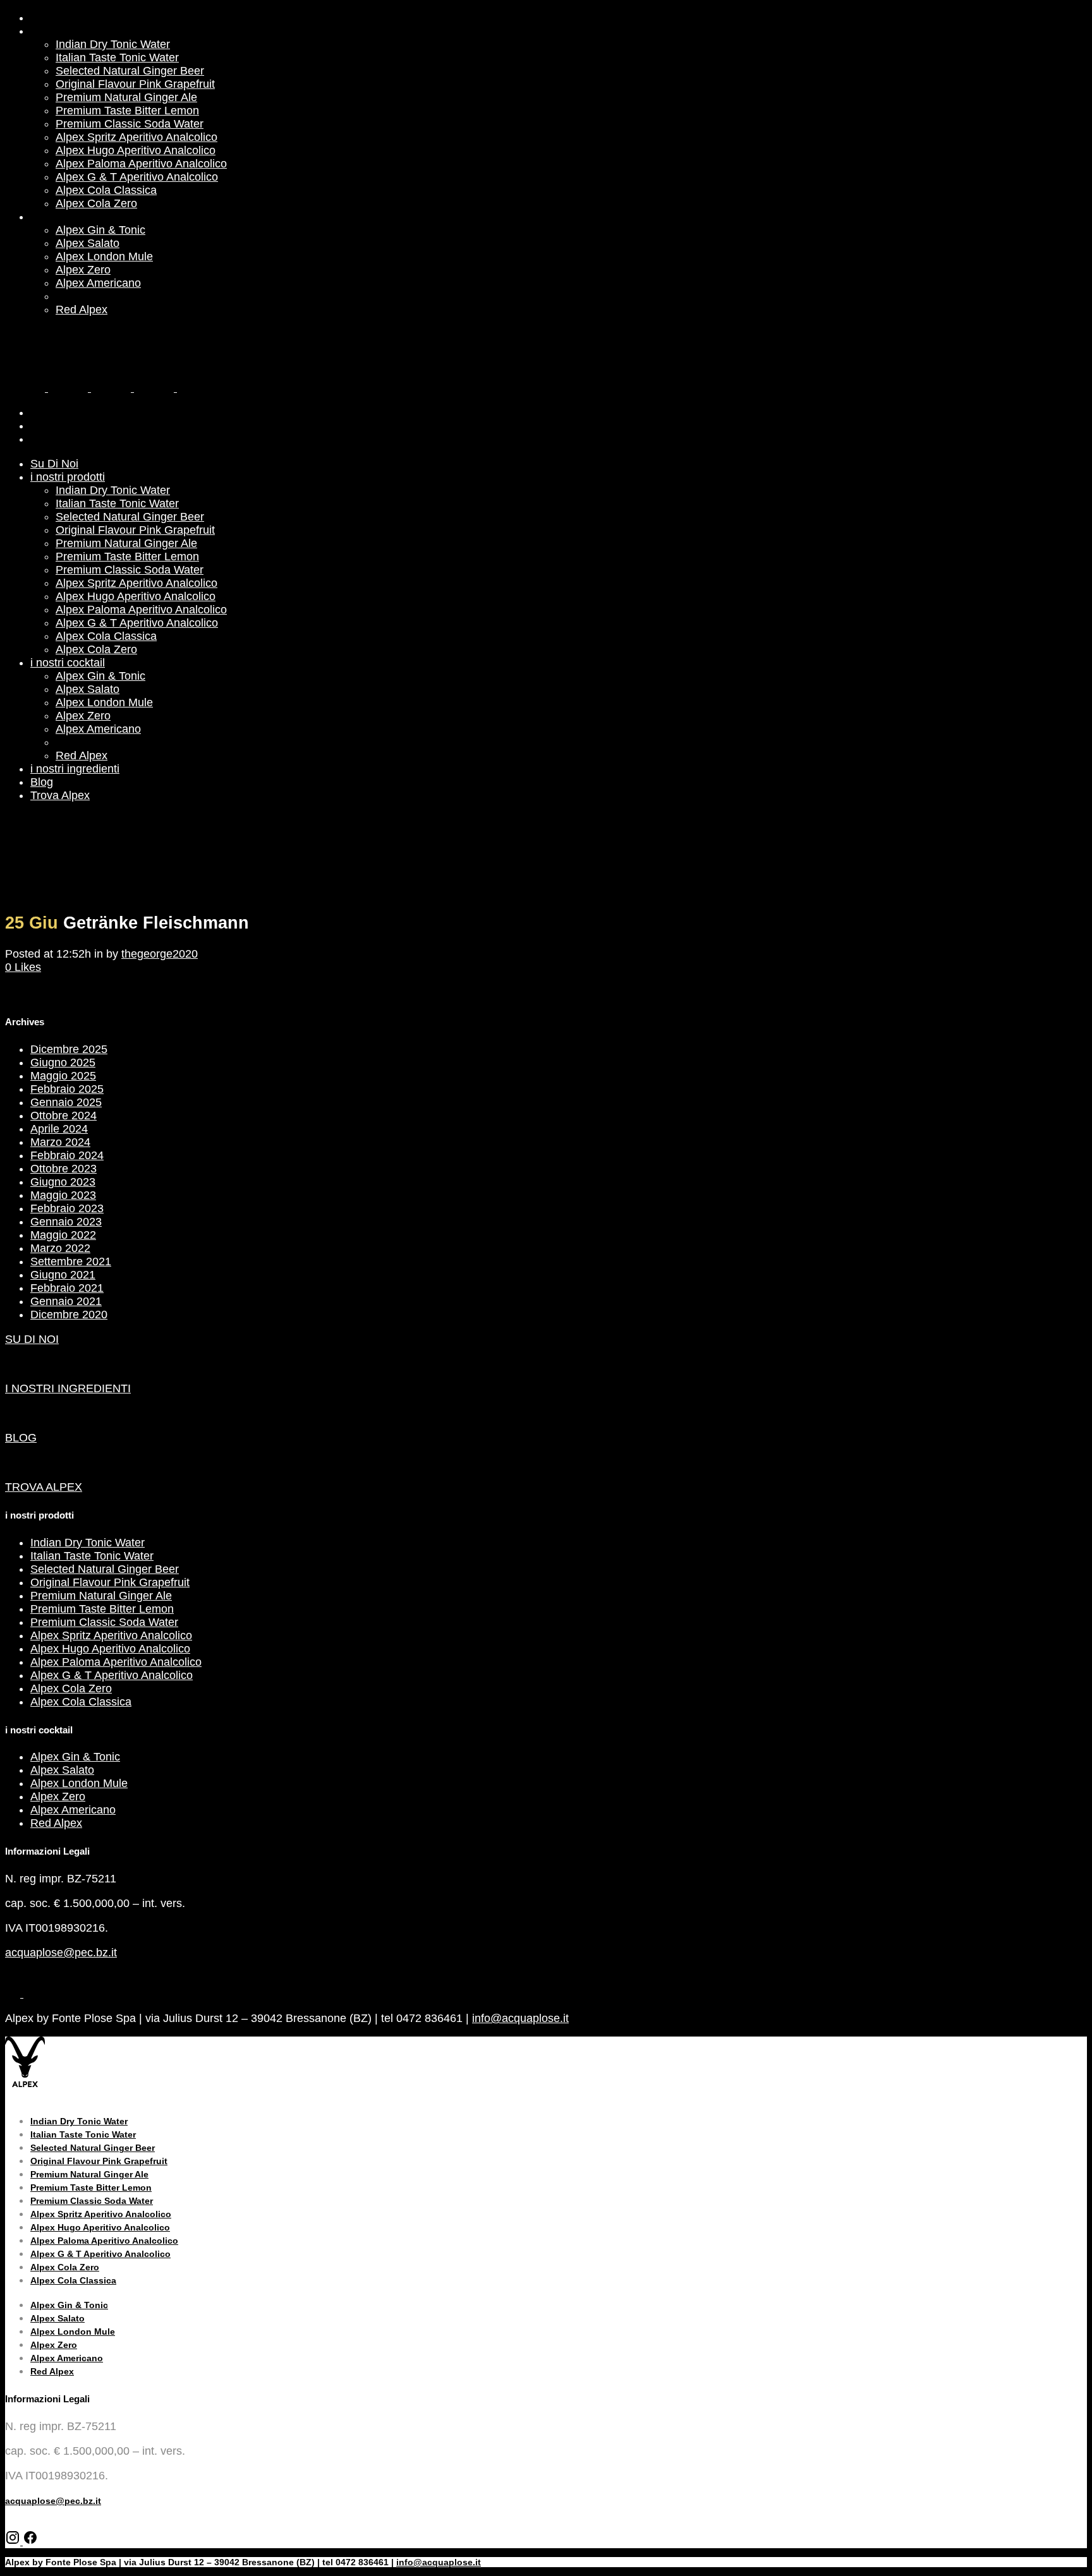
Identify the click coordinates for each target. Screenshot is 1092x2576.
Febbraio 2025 (67, 1089)
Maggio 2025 (63, 1076)
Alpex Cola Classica (81, 1702)
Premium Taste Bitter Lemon (102, 1609)
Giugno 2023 (63, 1182)
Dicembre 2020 (69, 1315)
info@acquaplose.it (520, 2018)
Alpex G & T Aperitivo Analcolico (112, 1675)
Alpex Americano (73, 1810)
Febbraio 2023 (67, 1208)
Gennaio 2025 (66, 1102)
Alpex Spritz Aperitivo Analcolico (111, 1635)
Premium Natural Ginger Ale (101, 1596)
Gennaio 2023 (66, 1222)
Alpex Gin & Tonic (75, 1757)
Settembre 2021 (71, 1261)
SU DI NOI (32, 1339)
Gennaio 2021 (66, 1301)
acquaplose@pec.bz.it (61, 1953)
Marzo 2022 (60, 1248)
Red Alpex (56, 1823)
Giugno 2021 (63, 1275)
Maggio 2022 (63, 1235)
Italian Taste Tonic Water (92, 1556)
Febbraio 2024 (67, 1155)
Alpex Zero (58, 1797)
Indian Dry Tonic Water (88, 1543)
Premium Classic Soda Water (104, 1622)
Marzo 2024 (60, 1142)
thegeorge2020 (160, 954)
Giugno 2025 (63, 1062)
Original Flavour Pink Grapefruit (110, 1582)
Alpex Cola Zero (71, 1688)
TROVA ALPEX (44, 1487)
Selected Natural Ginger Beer (105, 1569)
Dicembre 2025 (69, 1049)
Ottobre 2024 (64, 1116)
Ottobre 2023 (64, 1169)
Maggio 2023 (63, 1195)
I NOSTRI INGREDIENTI (68, 1388)
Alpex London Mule (79, 1783)
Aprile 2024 (59, 1129)
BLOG (21, 1438)
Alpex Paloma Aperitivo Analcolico (116, 1662)
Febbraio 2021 (67, 1288)
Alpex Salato (62, 1770)
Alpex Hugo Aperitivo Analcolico (110, 1649)
